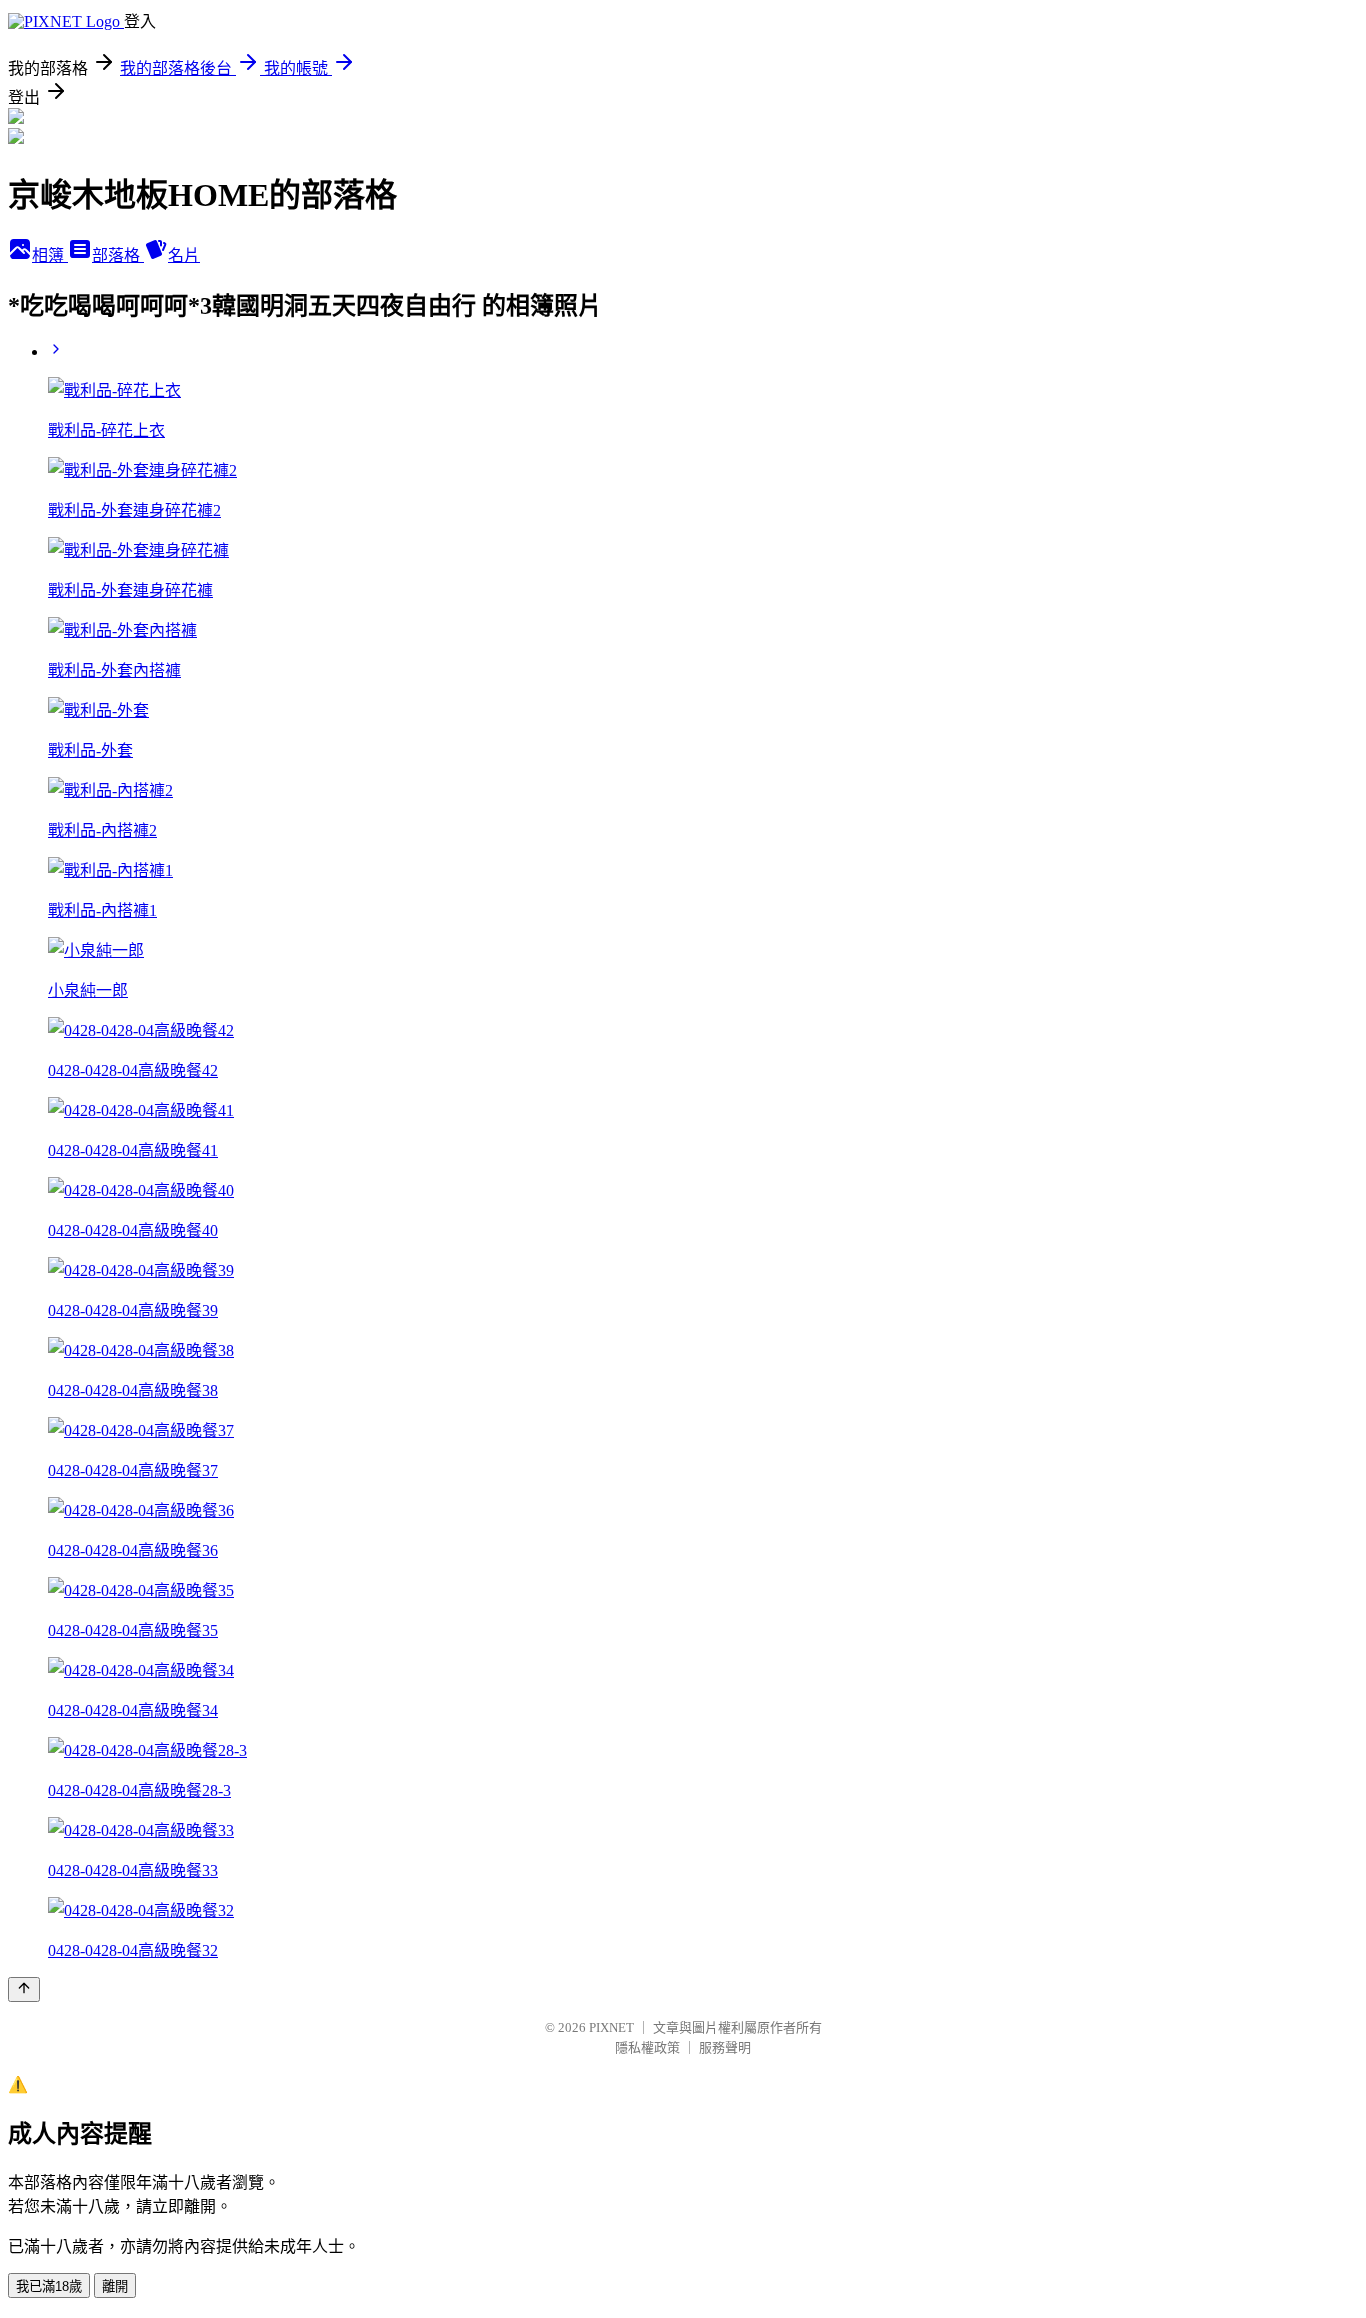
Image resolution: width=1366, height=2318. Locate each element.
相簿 (50, 255)
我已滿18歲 (49, 2286)
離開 (115, 2286)
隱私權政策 (647, 2047)
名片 (184, 255)
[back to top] (24, 1989)
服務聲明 (725, 2047)
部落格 (118, 255)
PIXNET (611, 2027)
